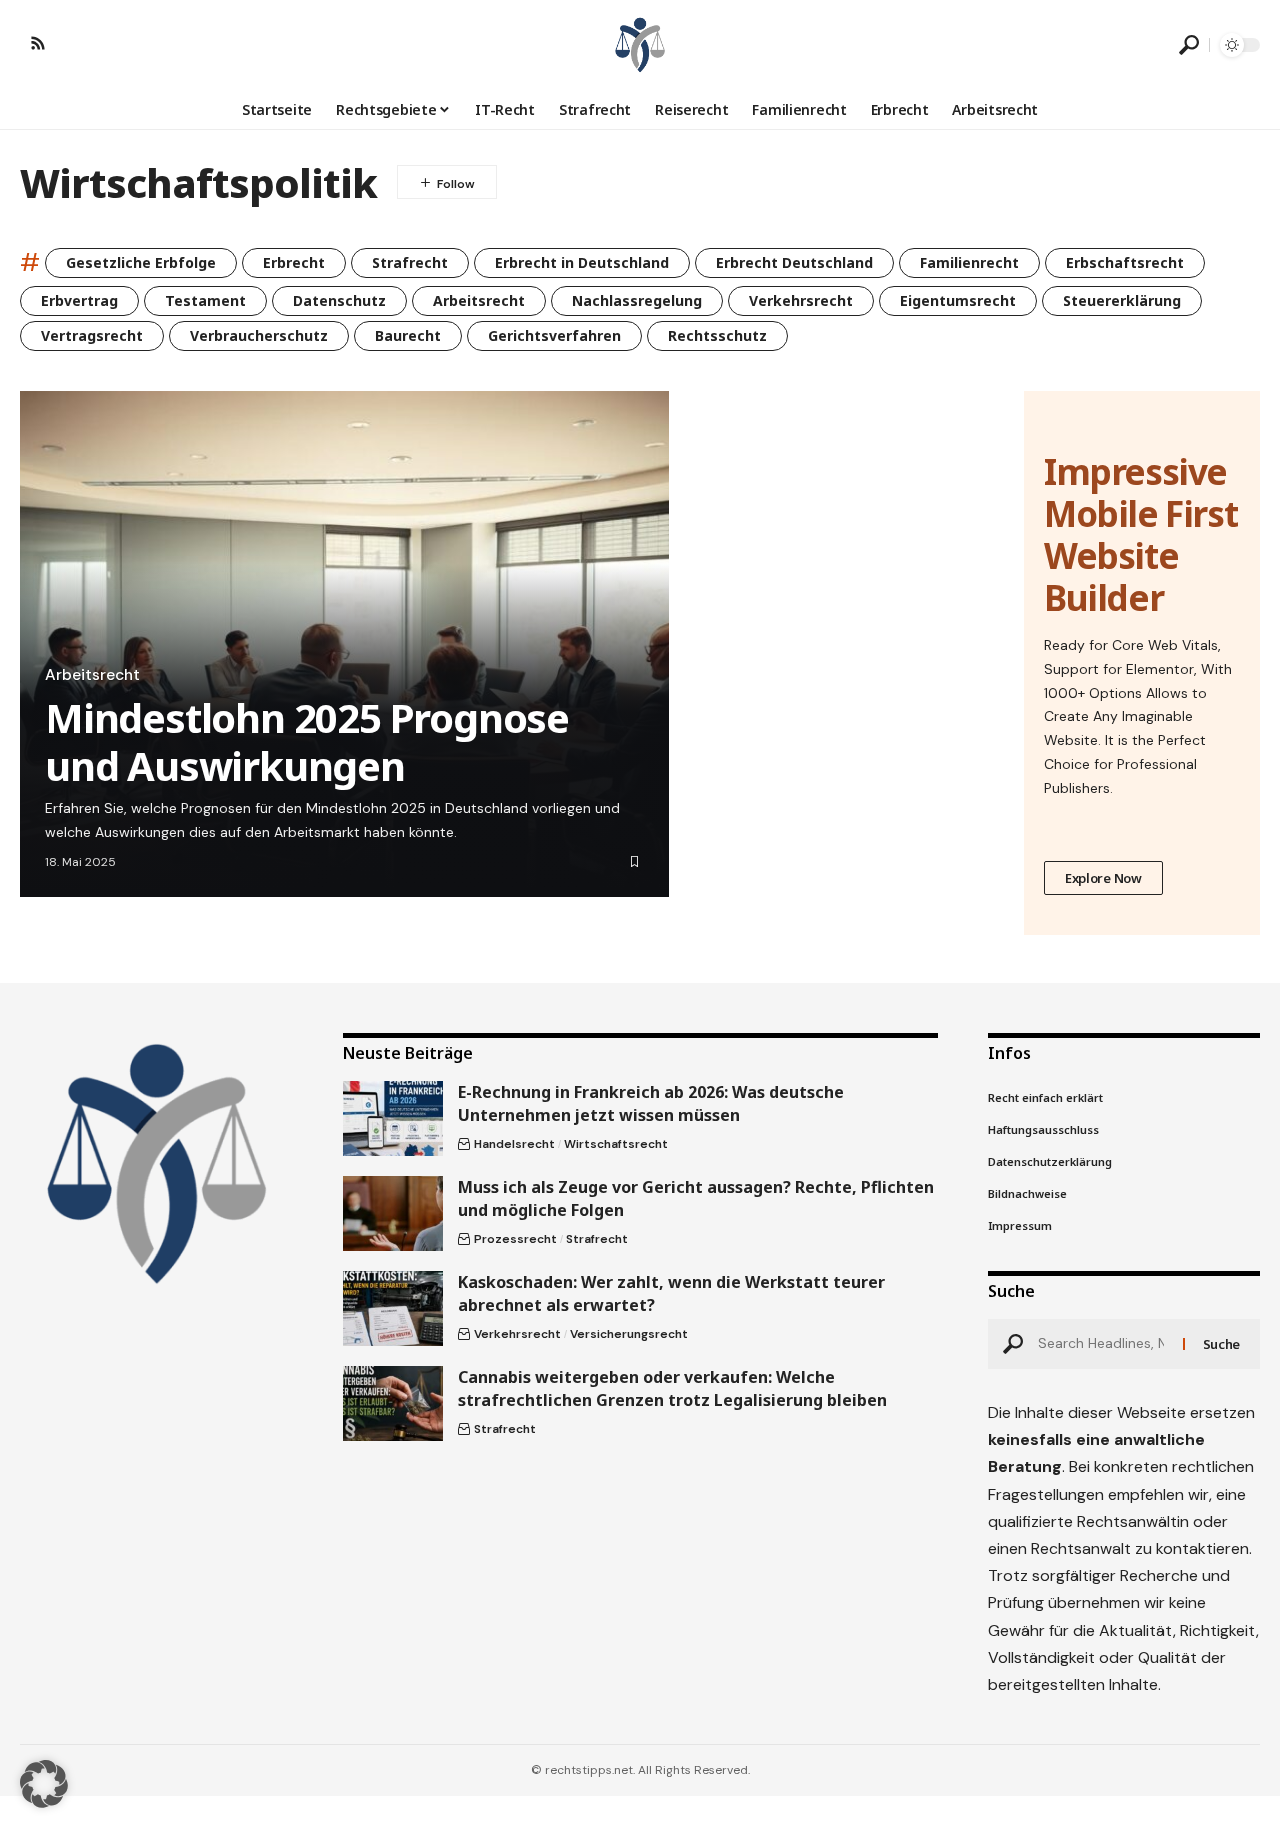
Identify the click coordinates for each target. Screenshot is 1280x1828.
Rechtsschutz (717, 335)
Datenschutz (339, 300)
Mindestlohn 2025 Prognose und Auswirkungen (307, 741)
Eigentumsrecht (958, 300)
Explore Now (1103, 878)
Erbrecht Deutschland (794, 262)
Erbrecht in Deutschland (582, 262)
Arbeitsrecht (479, 300)
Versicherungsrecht (629, 1334)
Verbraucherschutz (259, 335)
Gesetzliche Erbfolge (141, 262)
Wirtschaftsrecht (616, 1144)
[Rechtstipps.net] (640, 45)
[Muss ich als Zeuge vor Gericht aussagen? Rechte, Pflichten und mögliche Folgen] (393, 1213)
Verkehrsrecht (801, 300)
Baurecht (408, 335)
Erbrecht (294, 262)
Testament (205, 300)
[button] (1189, 45)
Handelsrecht (514, 1144)
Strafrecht (410, 262)
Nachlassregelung (637, 300)
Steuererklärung (1122, 300)
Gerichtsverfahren (554, 335)
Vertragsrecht (92, 335)
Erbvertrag (79, 300)
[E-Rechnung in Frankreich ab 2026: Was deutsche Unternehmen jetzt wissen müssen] (393, 1118)
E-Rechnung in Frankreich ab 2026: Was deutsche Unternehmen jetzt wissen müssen (651, 1103)
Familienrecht (969, 262)
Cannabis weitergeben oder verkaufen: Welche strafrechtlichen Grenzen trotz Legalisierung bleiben (672, 1388)
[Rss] (38, 43)
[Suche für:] (1103, 1344)
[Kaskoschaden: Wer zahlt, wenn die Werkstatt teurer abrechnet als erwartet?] (393, 1308)
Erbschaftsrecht (1125, 262)
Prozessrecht (515, 1239)
